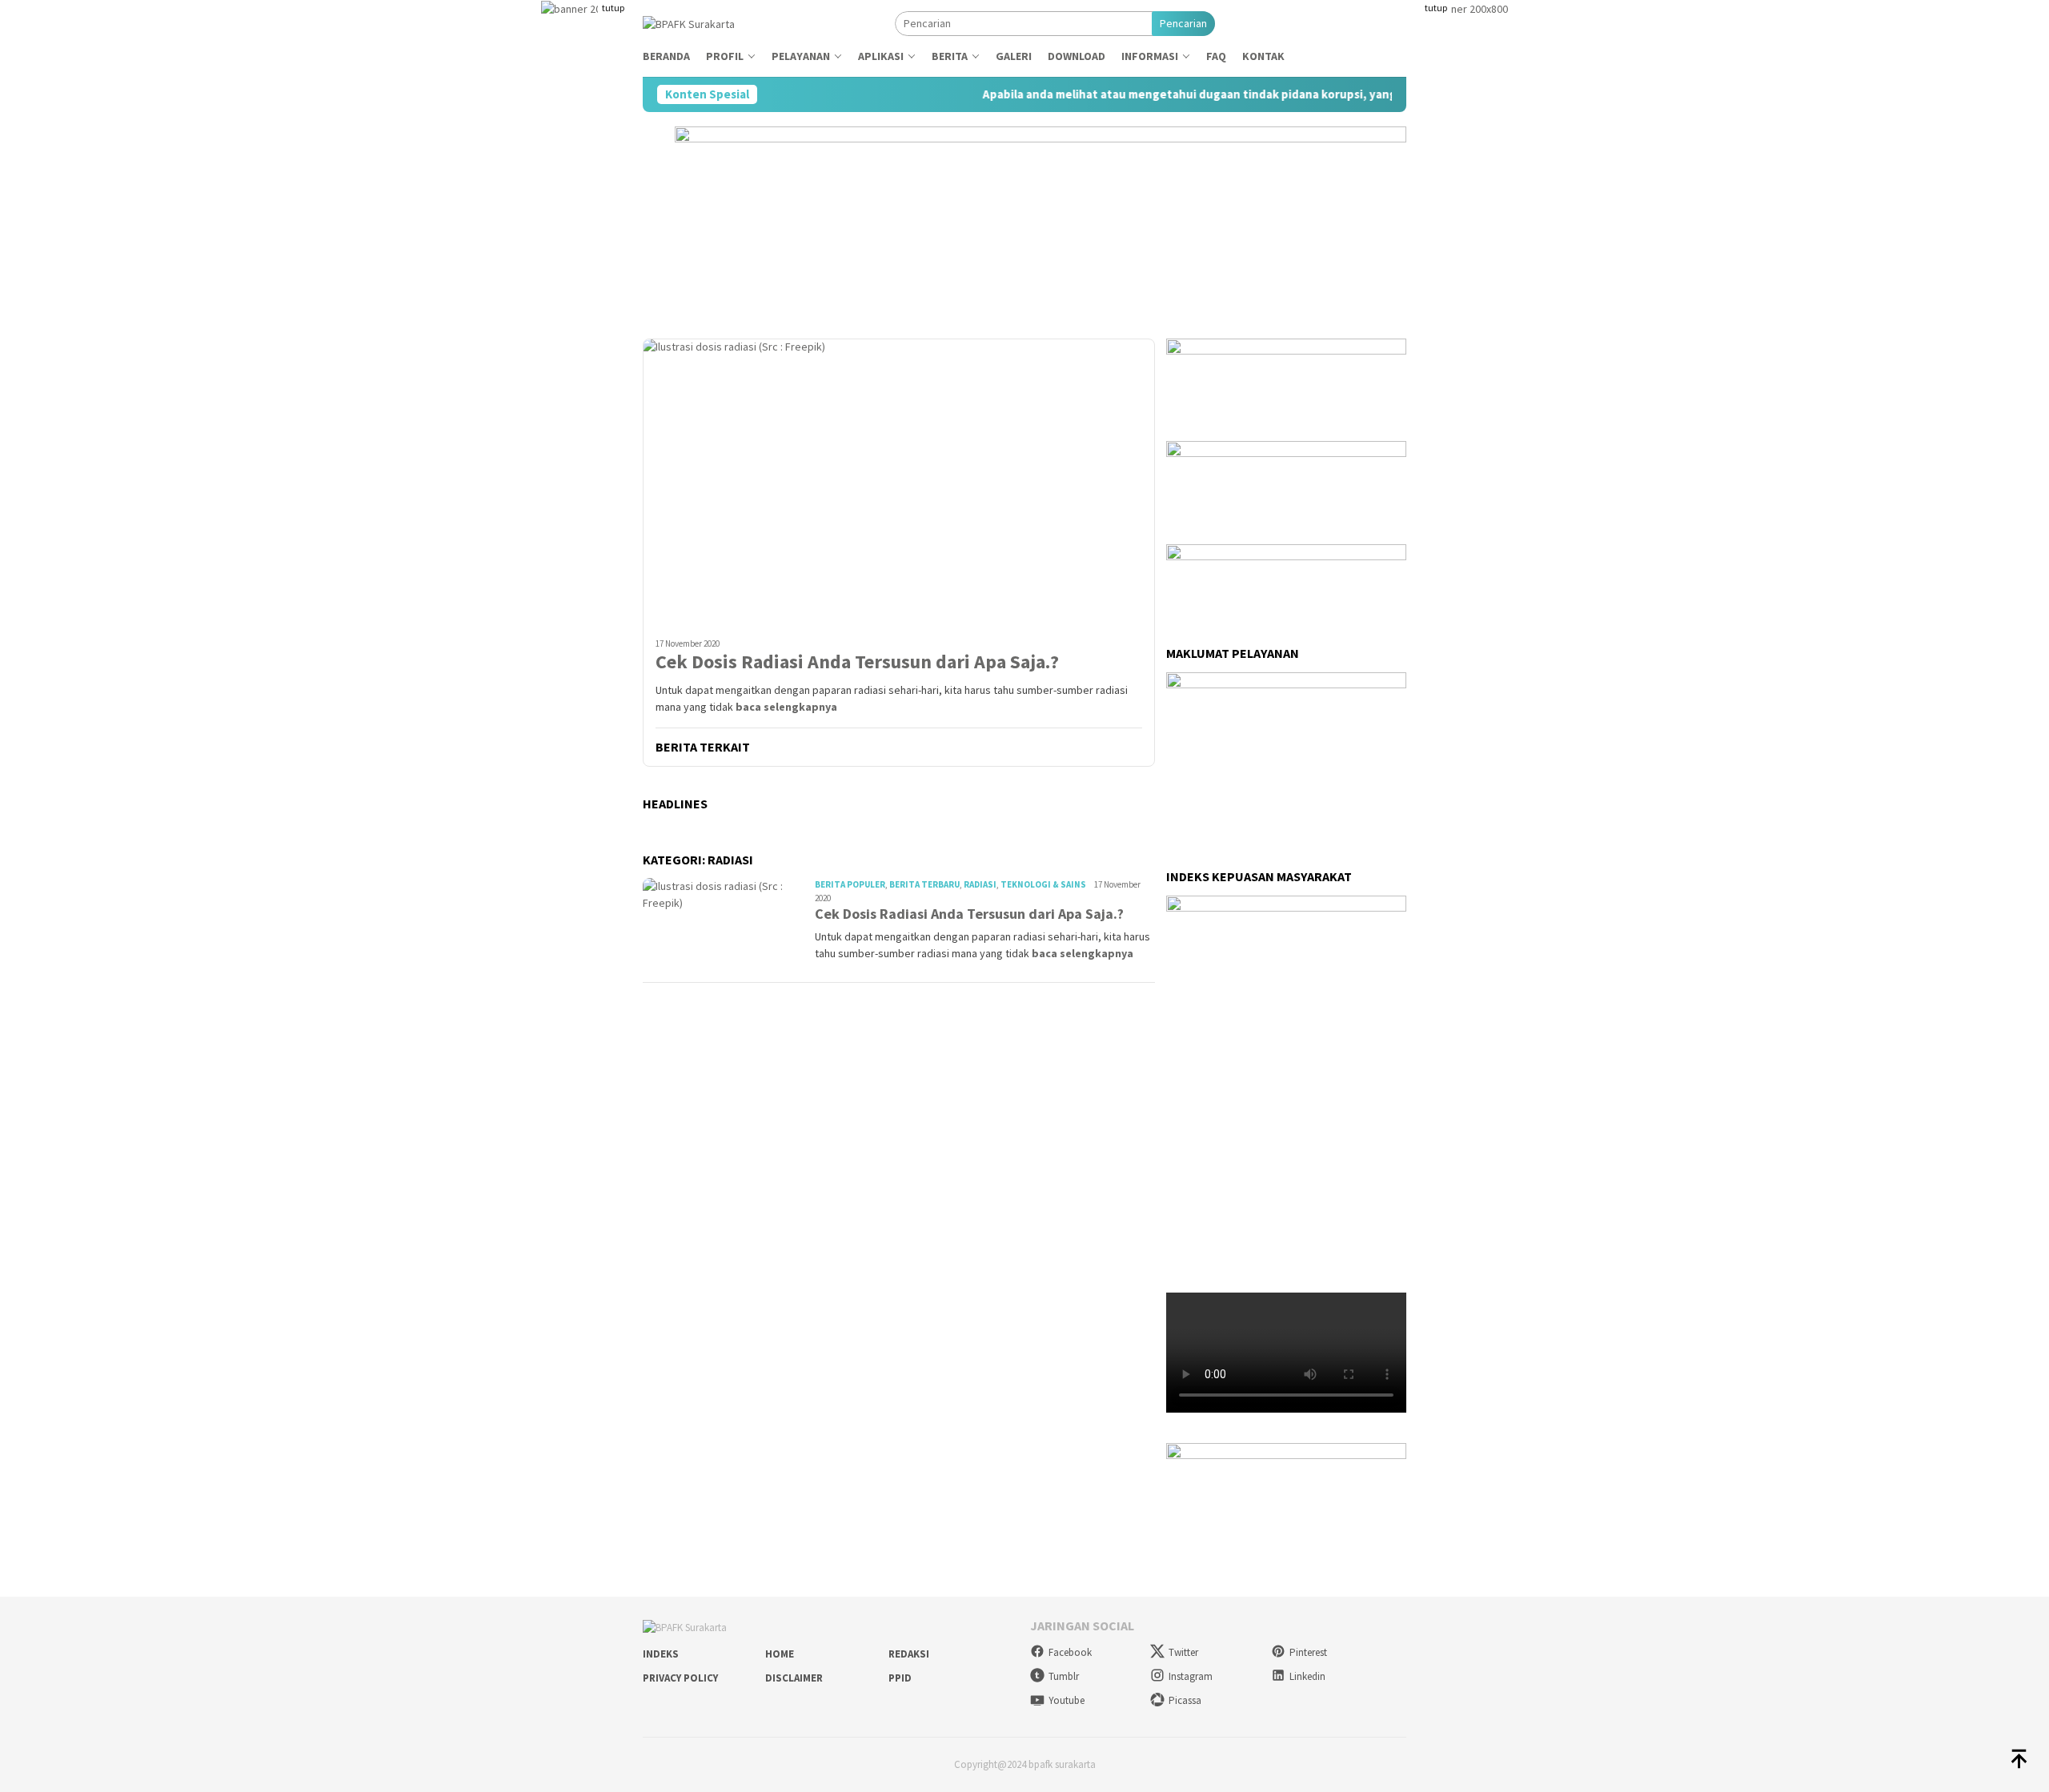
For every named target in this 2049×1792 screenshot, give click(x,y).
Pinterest (1308, 1652)
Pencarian (1183, 23)
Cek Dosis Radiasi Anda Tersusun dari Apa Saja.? (857, 662)
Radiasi (980, 884)
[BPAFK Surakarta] (689, 22)
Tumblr (1064, 1676)
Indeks (661, 1654)
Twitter (1183, 1652)
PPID (900, 1678)
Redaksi (909, 1654)
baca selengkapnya (786, 707)
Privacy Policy (680, 1678)
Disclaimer (794, 1678)
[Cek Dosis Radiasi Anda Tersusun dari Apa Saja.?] (899, 482)
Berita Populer (850, 884)
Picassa (1185, 1700)
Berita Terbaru (924, 884)
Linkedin (1307, 1676)
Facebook (1070, 1652)
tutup (613, 8)
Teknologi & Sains (1043, 884)
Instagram (1191, 1676)
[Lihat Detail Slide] (1286, 1491)
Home (780, 1654)
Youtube (1067, 1700)
